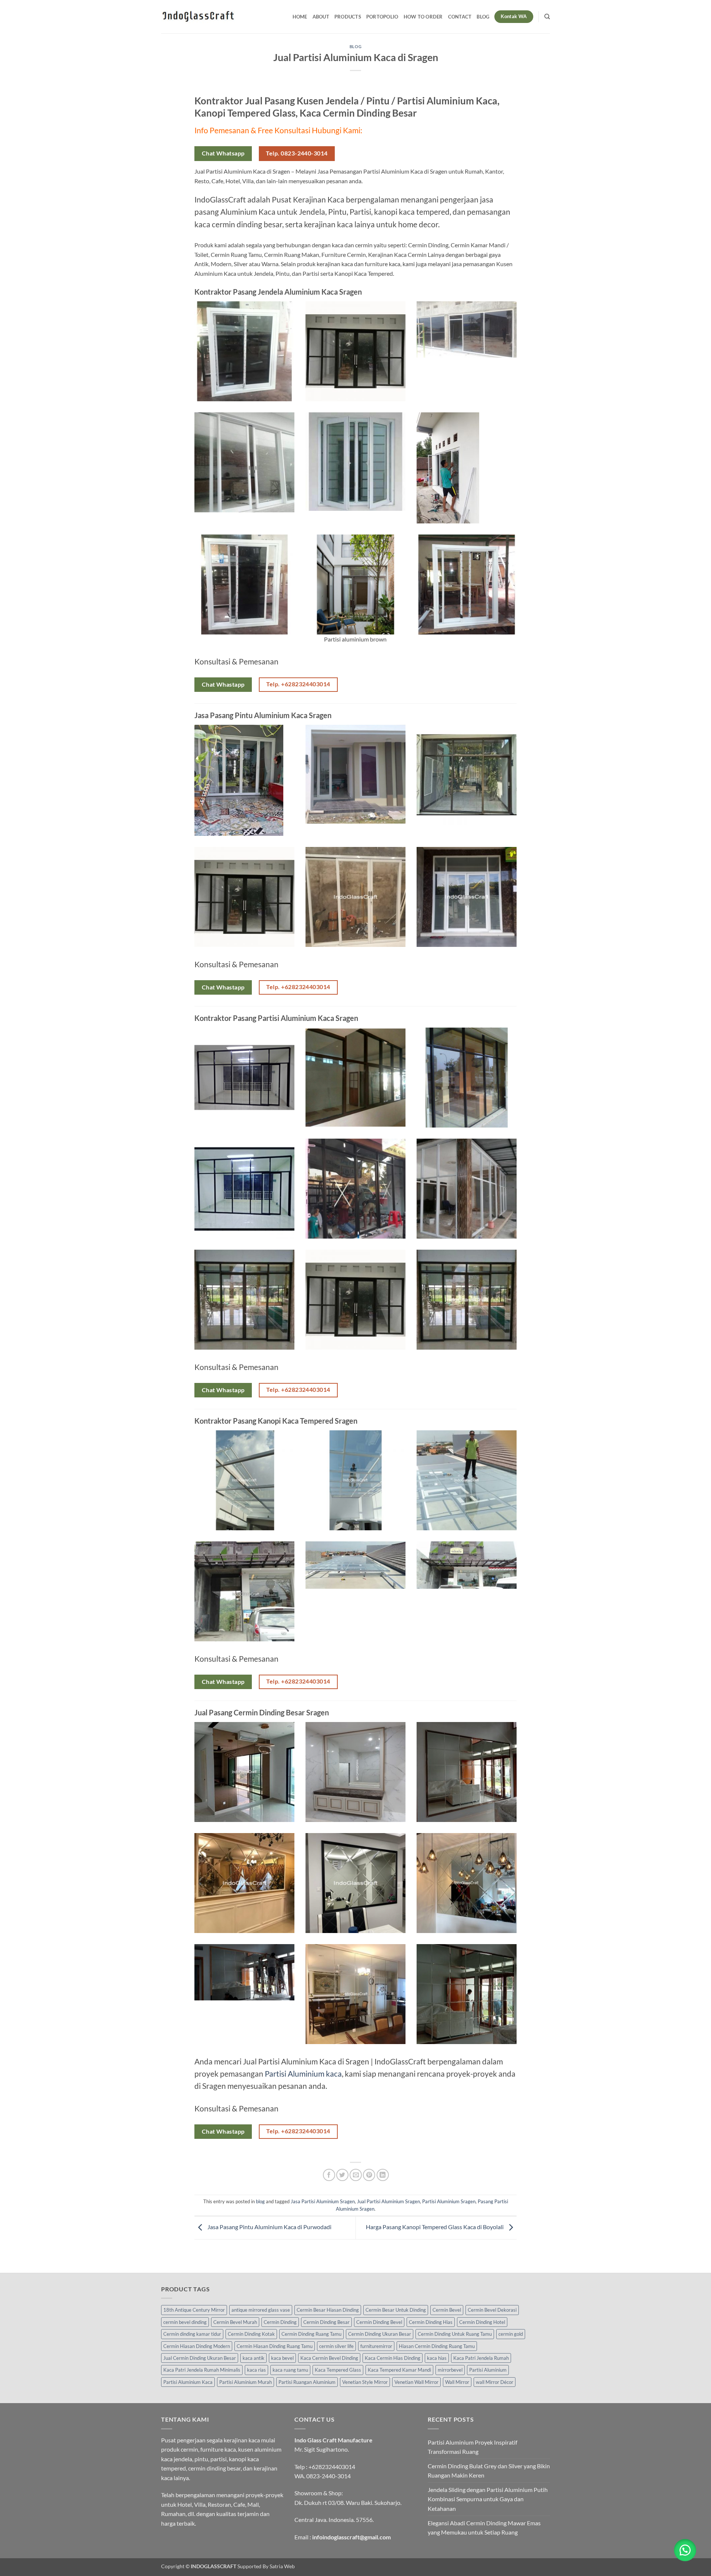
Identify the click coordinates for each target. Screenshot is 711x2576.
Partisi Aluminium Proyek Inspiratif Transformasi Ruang (473, 2447)
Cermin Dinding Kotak (251, 2334)
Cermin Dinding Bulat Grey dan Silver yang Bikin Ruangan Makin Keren (489, 2471)
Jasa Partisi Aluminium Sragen (323, 2201)
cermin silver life (336, 2346)
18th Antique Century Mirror (194, 2310)
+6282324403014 (332, 2467)
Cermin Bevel (447, 2310)
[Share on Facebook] (329, 2175)
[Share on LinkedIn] (383, 2175)
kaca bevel (282, 2358)
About (321, 17)
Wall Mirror (457, 2382)
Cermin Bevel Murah (235, 2322)
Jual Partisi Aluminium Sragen (388, 2201)
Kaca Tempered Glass (338, 2370)
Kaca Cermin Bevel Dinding (329, 2358)
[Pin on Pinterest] (369, 2175)
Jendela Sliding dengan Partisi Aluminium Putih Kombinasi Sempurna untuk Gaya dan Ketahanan (488, 2499)
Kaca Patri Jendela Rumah (481, 2358)
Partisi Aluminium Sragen (449, 2201)
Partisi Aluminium (488, 2370)
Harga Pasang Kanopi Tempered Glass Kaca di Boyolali (435, 2227)
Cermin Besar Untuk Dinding (396, 2310)
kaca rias (256, 2370)
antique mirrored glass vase (261, 2310)
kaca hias (437, 2358)
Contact (460, 17)
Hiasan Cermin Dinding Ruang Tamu (437, 2346)
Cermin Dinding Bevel (379, 2322)
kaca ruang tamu (290, 2370)
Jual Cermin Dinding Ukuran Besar (200, 2358)
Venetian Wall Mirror (416, 2382)
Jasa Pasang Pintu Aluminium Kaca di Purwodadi (269, 2227)
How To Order (423, 17)
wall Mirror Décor (495, 2382)
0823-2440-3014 (328, 2476)
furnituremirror (376, 2346)
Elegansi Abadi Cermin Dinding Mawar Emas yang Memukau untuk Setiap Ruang (484, 2528)
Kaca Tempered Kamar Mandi (399, 2370)
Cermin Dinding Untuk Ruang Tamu (455, 2334)
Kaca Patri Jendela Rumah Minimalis (202, 2370)
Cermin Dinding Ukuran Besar (380, 2334)
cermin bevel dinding (185, 2322)
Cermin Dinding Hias (431, 2322)
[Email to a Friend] (356, 2175)
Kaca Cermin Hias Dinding (393, 2358)
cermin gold (511, 2334)
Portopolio (382, 17)
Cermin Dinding (280, 2322)
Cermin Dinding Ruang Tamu (311, 2334)
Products (348, 17)
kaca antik (253, 2358)
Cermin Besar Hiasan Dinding (328, 2310)
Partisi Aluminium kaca (303, 2073)
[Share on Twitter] (342, 2175)
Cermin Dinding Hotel (482, 2322)
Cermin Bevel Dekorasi (492, 2310)
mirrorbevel (450, 2370)
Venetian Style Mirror (365, 2382)
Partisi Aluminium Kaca (188, 2382)
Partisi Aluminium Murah (246, 2382)
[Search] (547, 17)
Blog (483, 17)
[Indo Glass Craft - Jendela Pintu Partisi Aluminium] (198, 17)
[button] (685, 2550)
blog (355, 46)
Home (300, 17)
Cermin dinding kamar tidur (192, 2334)
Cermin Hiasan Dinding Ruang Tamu (275, 2346)
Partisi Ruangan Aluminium (307, 2382)
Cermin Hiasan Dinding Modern (197, 2346)
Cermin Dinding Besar (326, 2322)
